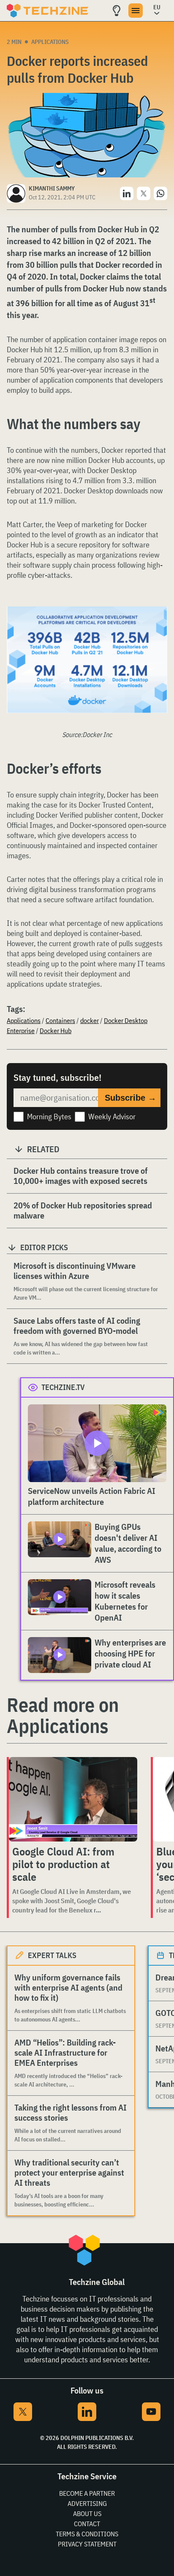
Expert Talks (52, 1955)
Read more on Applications (63, 1715)
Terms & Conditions (87, 2534)
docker (90, 1020)
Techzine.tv (63, 1387)
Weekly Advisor (112, 1117)
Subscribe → (130, 1098)
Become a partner (87, 2493)
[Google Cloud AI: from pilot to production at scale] (73, 1799)
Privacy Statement (87, 2544)
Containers (60, 1020)
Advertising (87, 2503)
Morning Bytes (49, 1117)
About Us (87, 2513)
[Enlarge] (156, 630)
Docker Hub (56, 1031)
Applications (50, 42)
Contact (87, 2524)
